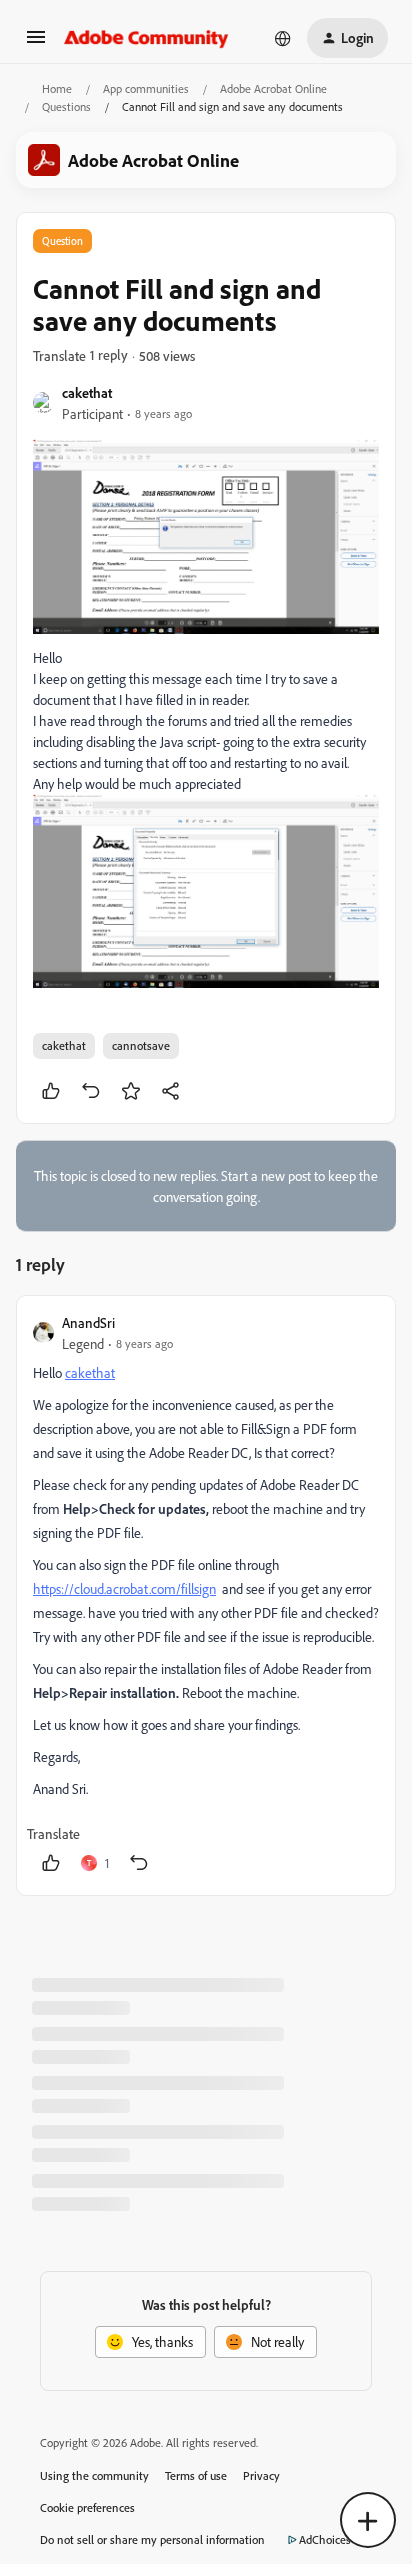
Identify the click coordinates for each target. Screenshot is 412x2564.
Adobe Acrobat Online (273, 88)
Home (57, 88)
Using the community (94, 2475)
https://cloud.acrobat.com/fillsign (124, 1588)
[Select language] (283, 38)
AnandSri (88, 1322)
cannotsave (141, 1045)
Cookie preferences (87, 2507)
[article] (206, 1595)
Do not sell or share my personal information (152, 2539)
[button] (36, 43)
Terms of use (196, 2475)
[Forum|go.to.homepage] (146, 38)
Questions (66, 106)
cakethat (87, 392)
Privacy (261, 2475)
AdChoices (325, 2539)
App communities (146, 88)
